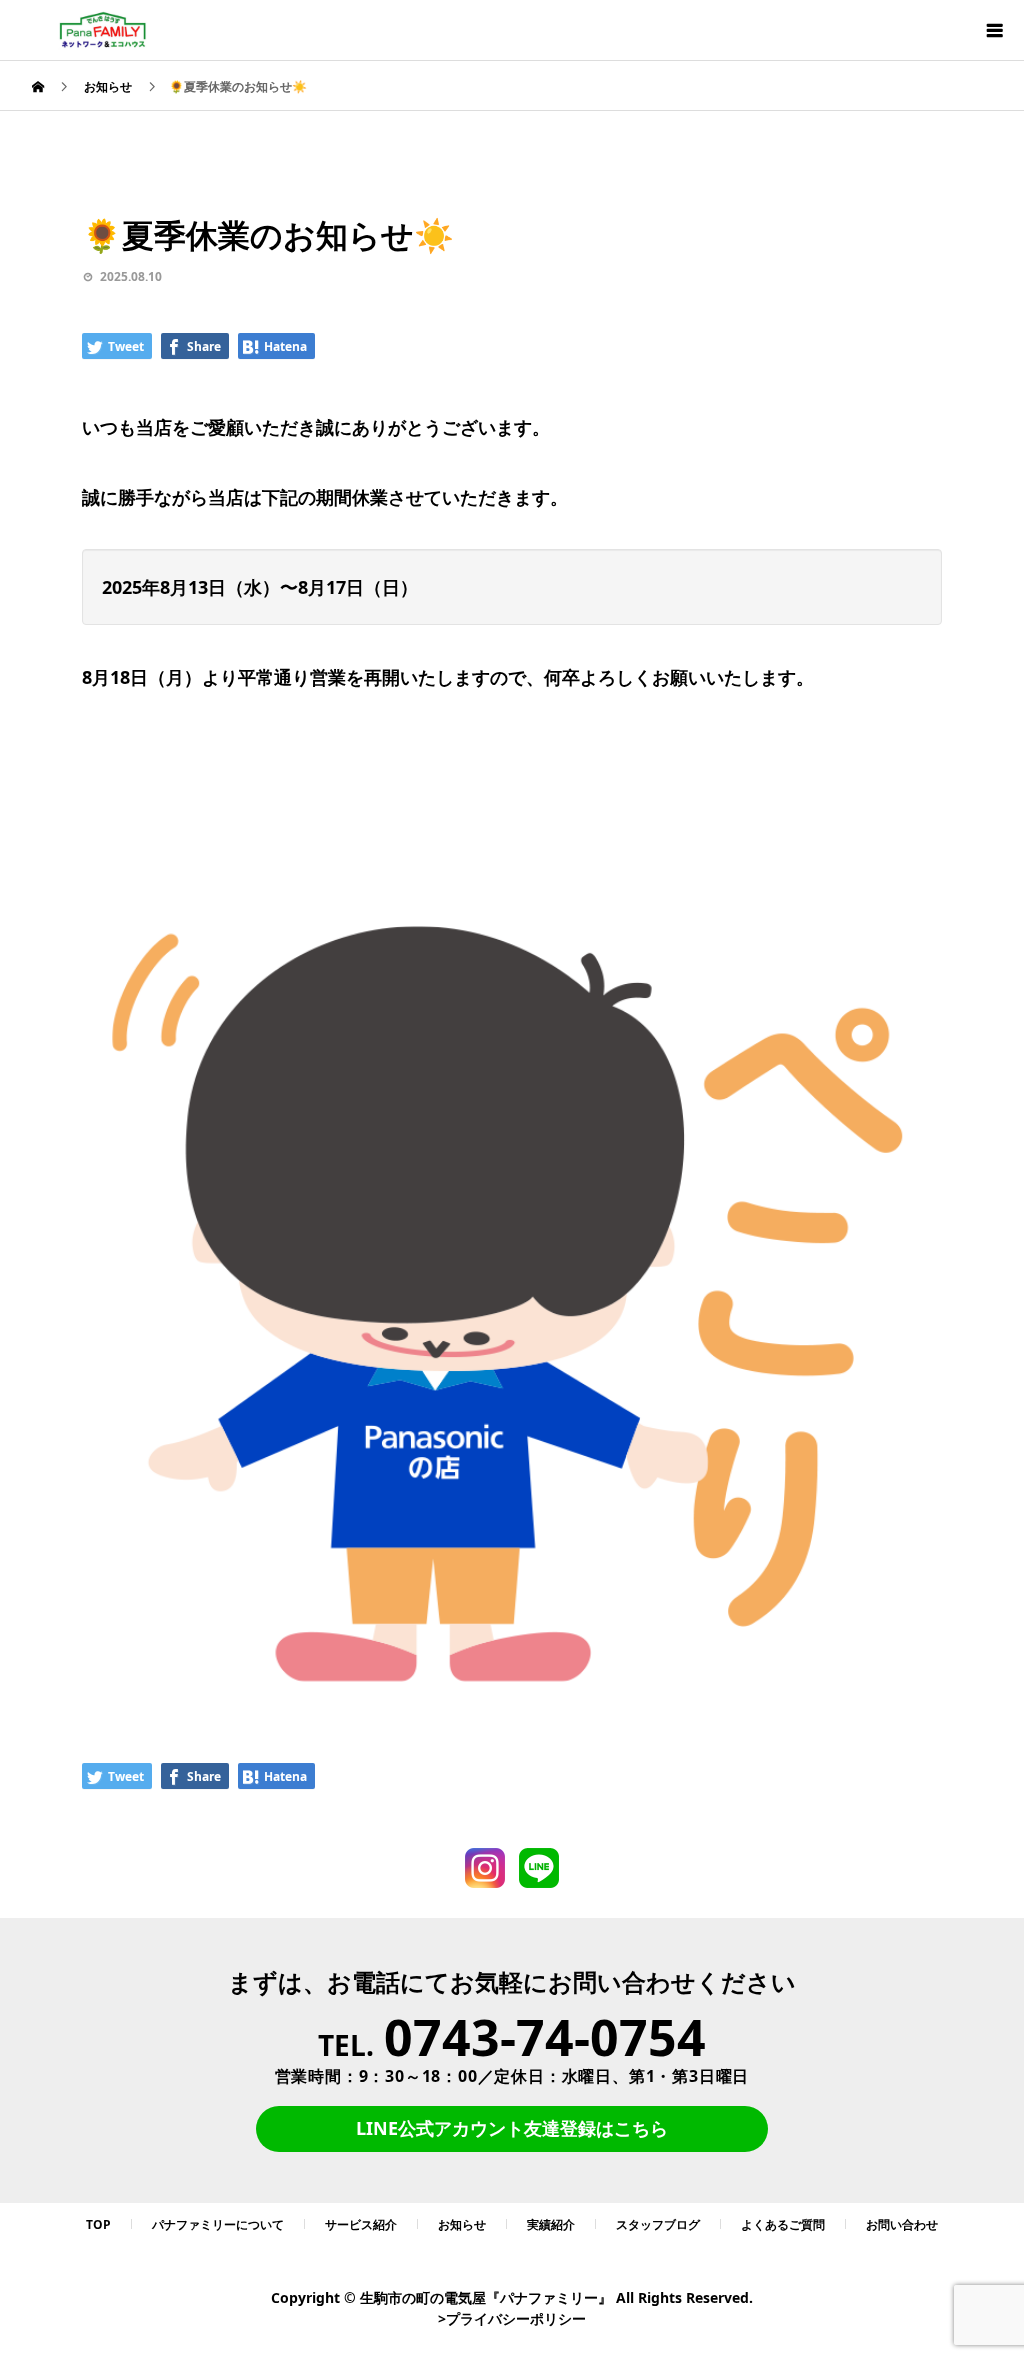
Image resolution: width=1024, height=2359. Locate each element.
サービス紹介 (361, 2224)
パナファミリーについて (218, 2224)
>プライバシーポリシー (512, 2318)
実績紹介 (551, 2224)
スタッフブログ (658, 2224)
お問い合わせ (902, 2224)
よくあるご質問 (783, 2224)
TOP (98, 2224)
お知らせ (462, 2224)
